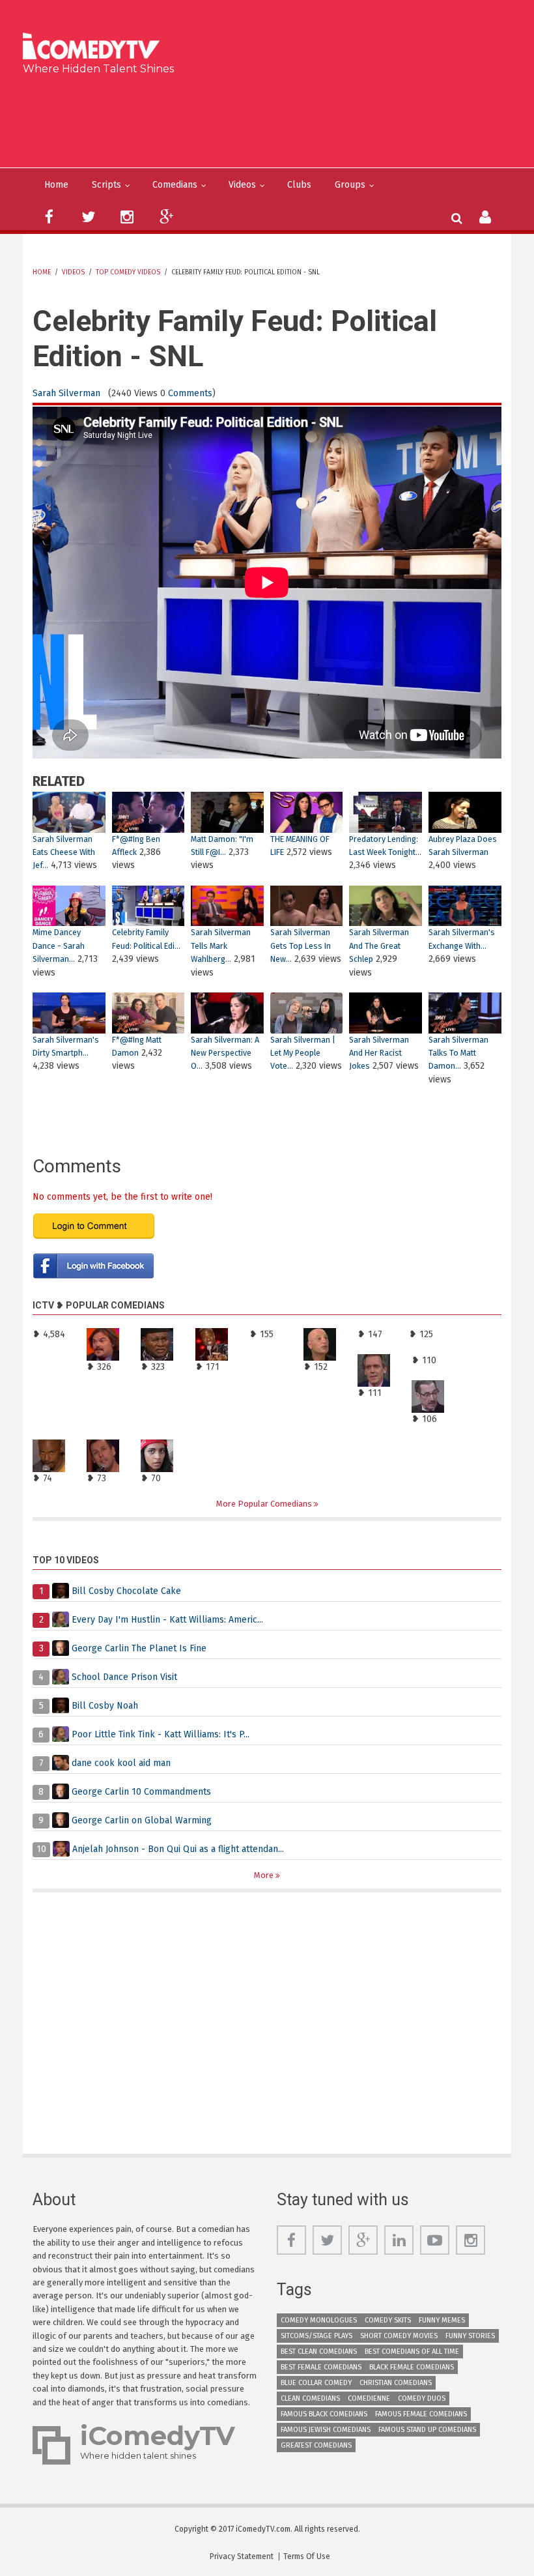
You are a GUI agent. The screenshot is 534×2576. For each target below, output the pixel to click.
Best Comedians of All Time (412, 2352)
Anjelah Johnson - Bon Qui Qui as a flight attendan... (178, 1849)
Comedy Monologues (319, 2320)
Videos (242, 185)
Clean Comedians (310, 2398)
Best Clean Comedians (319, 2352)
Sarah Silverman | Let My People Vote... (303, 1053)
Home (56, 185)
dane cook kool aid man (121, 1763)
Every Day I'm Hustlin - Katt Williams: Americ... (167, 1620)
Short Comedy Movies (399, 2336)
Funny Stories (470, 2336)
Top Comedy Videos (128, 272)
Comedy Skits (388, 2320)
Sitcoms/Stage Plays (316, 2336)
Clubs (299, 185)
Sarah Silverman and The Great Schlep (379, 946)
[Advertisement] (272, 119)
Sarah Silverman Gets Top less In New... (301, 946)
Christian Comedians (396, 2383)
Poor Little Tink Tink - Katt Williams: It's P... (161, 1734)
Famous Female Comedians (421, 2414)
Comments (190, 393)
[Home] (95, 48)
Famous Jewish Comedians (326, 2430)
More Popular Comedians (265, 1504)
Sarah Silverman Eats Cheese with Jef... (64, 852)
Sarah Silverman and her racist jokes (379, 1053)
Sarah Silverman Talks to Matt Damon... (458, 1053)
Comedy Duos (422, 2398)
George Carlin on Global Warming (142, 1820)
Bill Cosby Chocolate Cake (126, 1591)
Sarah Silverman (66, 393)
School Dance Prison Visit (124, 1677)
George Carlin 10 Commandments (141, 1792)
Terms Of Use (307, 2556)
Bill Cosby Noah (105, 1706)
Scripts (106, 185)
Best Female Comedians (321, 2367)
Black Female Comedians (412, 2367)
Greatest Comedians (316, 2445)
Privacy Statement (242, 2556)
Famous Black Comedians (324, 2414)
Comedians (175, 185)
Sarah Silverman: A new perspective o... (225, 1053)
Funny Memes (442, 2320)
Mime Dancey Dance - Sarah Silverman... (59, 946)
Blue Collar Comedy (316, 2383)
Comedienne (369, 2398)
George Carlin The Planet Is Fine (139, 1648)
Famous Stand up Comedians (427, 2430)
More (265, 1875)
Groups (350, 185)
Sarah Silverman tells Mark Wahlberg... (221, 946)
